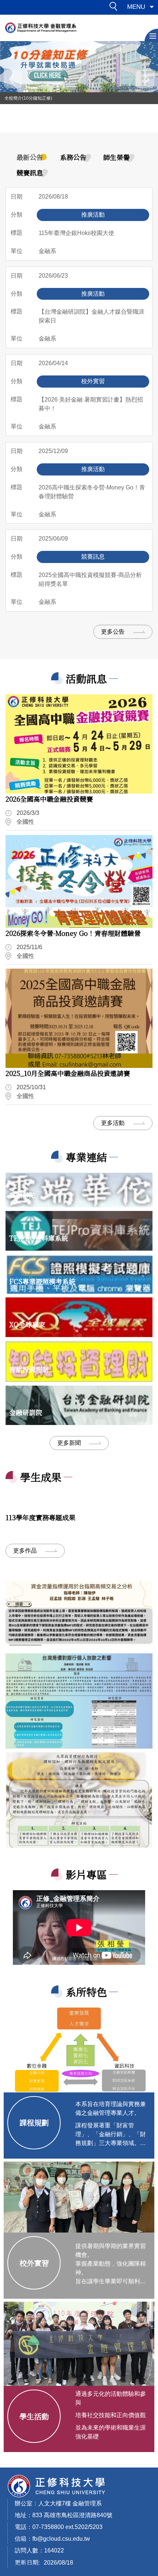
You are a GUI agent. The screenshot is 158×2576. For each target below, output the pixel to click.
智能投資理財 (29, 1369)
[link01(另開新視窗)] (79, 1701)
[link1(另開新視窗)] (79, 1613)
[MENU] (151, 35)
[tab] (30, 157)
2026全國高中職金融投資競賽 (49, 799)
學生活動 (34, 2416)
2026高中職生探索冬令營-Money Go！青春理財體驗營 (92, 492)
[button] (115, 8)
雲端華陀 (22, 1195)
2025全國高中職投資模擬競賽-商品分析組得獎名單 (90, 579)
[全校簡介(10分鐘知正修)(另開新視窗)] (79, 67)
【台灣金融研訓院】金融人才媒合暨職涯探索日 (91, 316)
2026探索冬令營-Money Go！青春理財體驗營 (73, 933)
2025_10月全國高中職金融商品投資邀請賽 (68, 1073)
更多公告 (113, 632)
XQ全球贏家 (27, 1324)
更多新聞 (69, 1443)
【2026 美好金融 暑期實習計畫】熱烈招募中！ (91, 404)
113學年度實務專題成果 (40, 1517)
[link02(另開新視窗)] (79, 1800)
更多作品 (25, 1551)
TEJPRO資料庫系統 (39, 1238)
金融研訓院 (26, 1412)
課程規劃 (34, 2122)
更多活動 (113, 1123)
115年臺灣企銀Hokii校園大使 (76, 233)
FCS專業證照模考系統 (42, 1281)
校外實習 (34, 2263)
